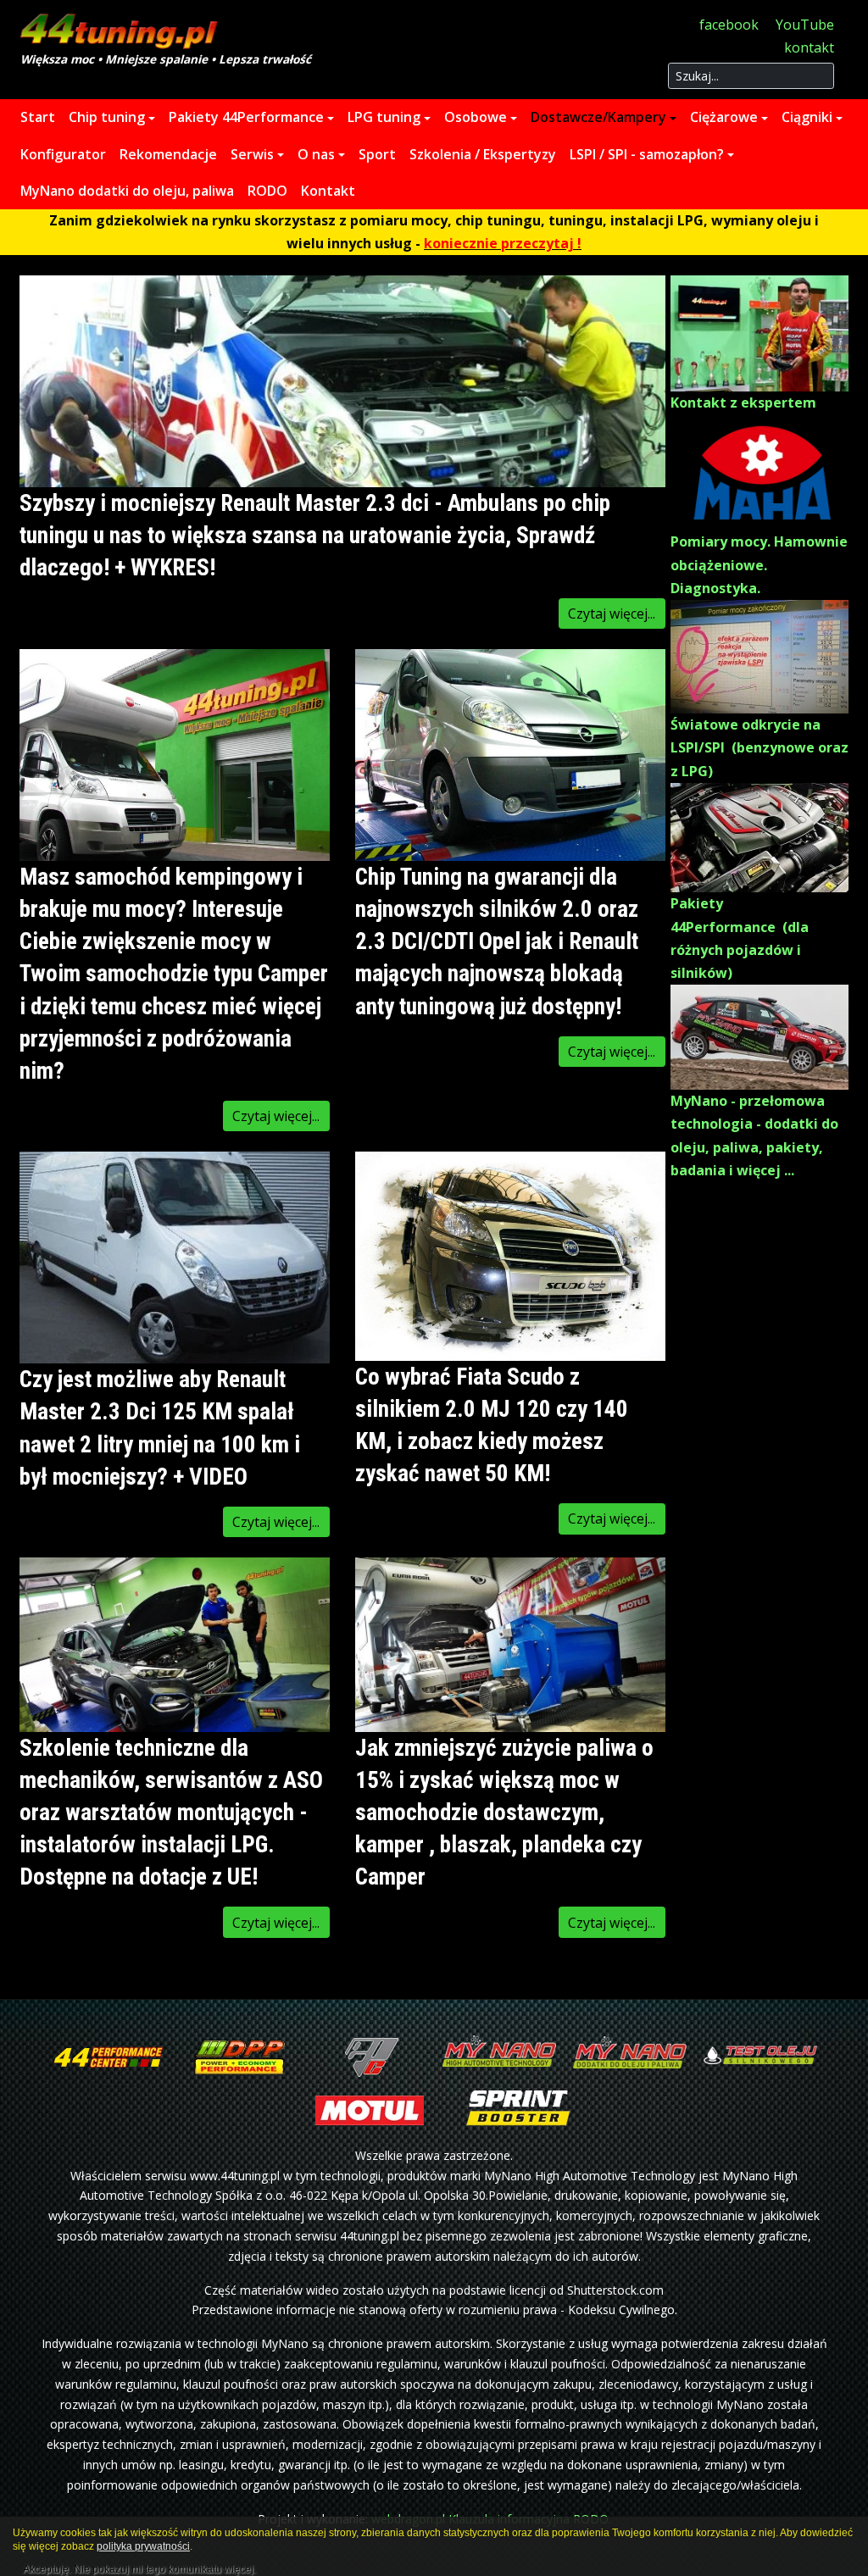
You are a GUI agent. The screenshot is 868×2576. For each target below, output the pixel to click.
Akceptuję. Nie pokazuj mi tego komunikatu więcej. (139, 2567)
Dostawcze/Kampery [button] (598, 117)
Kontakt (328, 191)
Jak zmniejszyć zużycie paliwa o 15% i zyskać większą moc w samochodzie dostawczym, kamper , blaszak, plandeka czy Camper (504, 1813)
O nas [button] (316, 154)
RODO (267, 191)
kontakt (809, 47)
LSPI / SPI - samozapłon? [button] (647, 154)
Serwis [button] (252, 154)
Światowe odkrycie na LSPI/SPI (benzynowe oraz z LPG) (759, 747)
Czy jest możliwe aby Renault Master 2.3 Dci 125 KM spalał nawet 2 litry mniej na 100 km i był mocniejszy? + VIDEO (160, 1428)
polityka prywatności (143, 2546)
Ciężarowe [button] (724, 117)
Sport (377, 154)
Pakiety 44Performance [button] (246, 117)
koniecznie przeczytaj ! (503, 243)
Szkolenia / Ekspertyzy (483, 154)
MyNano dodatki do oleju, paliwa (127, 191)
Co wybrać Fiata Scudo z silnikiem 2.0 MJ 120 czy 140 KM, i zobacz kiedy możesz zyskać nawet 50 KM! (492, 1425)
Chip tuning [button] (107, 117)
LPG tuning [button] (384, 117)
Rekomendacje (168, 154)
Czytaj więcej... (612, 613)
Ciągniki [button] (807, 117)
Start (38, 117)
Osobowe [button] (476, 117)
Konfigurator (63, 154)
